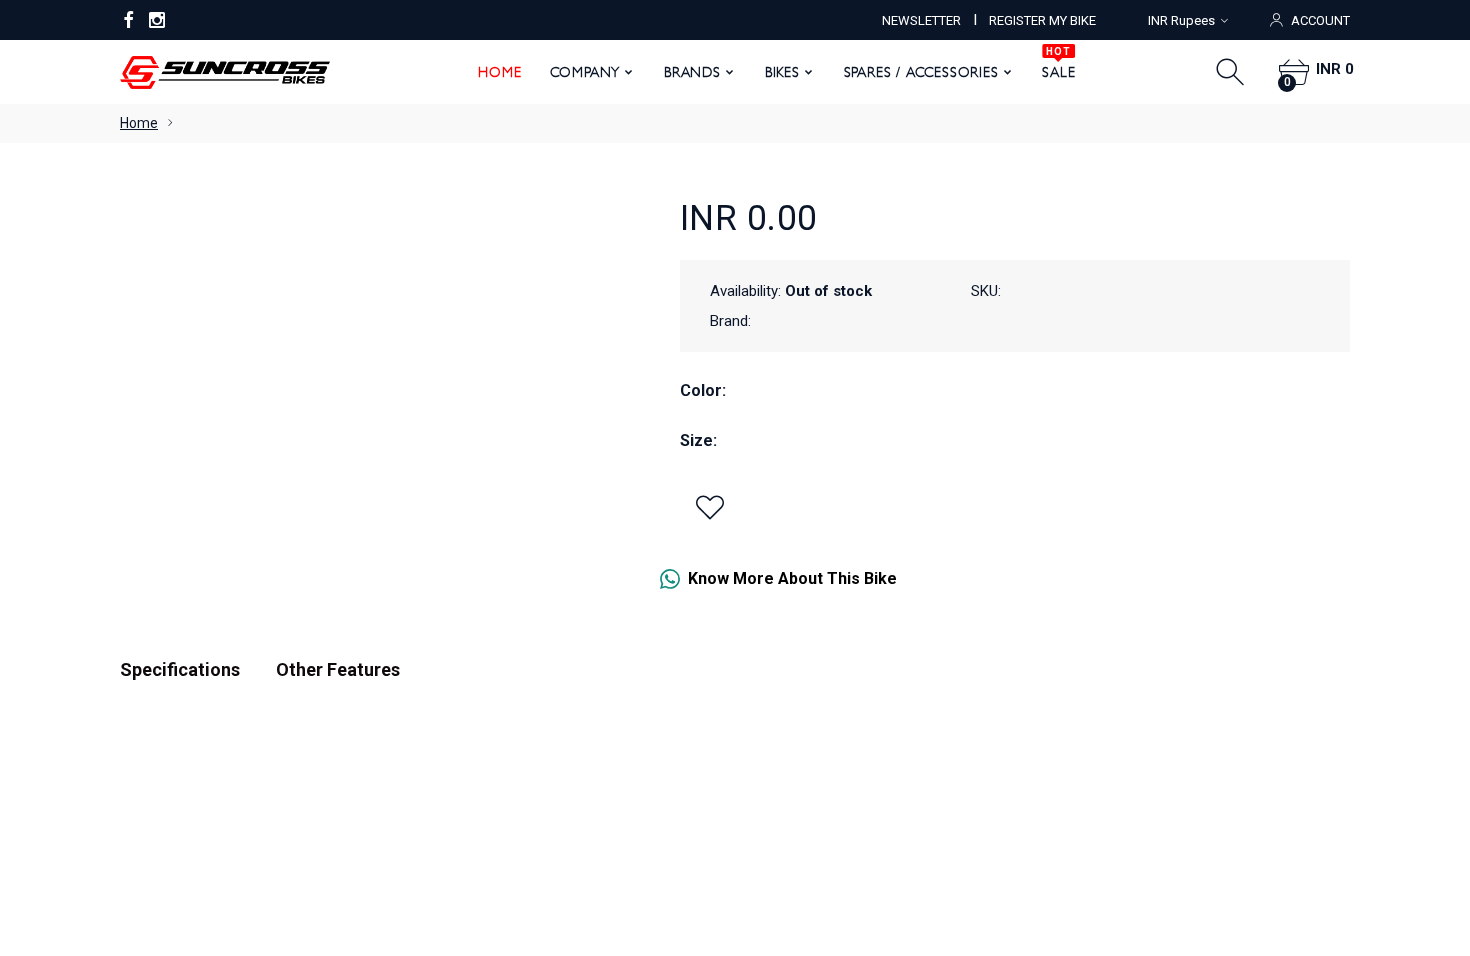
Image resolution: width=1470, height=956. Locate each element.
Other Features (338, 669)
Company (585, 72)
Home (499, 72)
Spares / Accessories (921, 72)
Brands (692, 72)
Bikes (782, 72)
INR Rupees (1181, 20)
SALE (1058, 65)
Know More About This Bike (792, 578)
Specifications (180, 669)
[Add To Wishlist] (710, 507)
